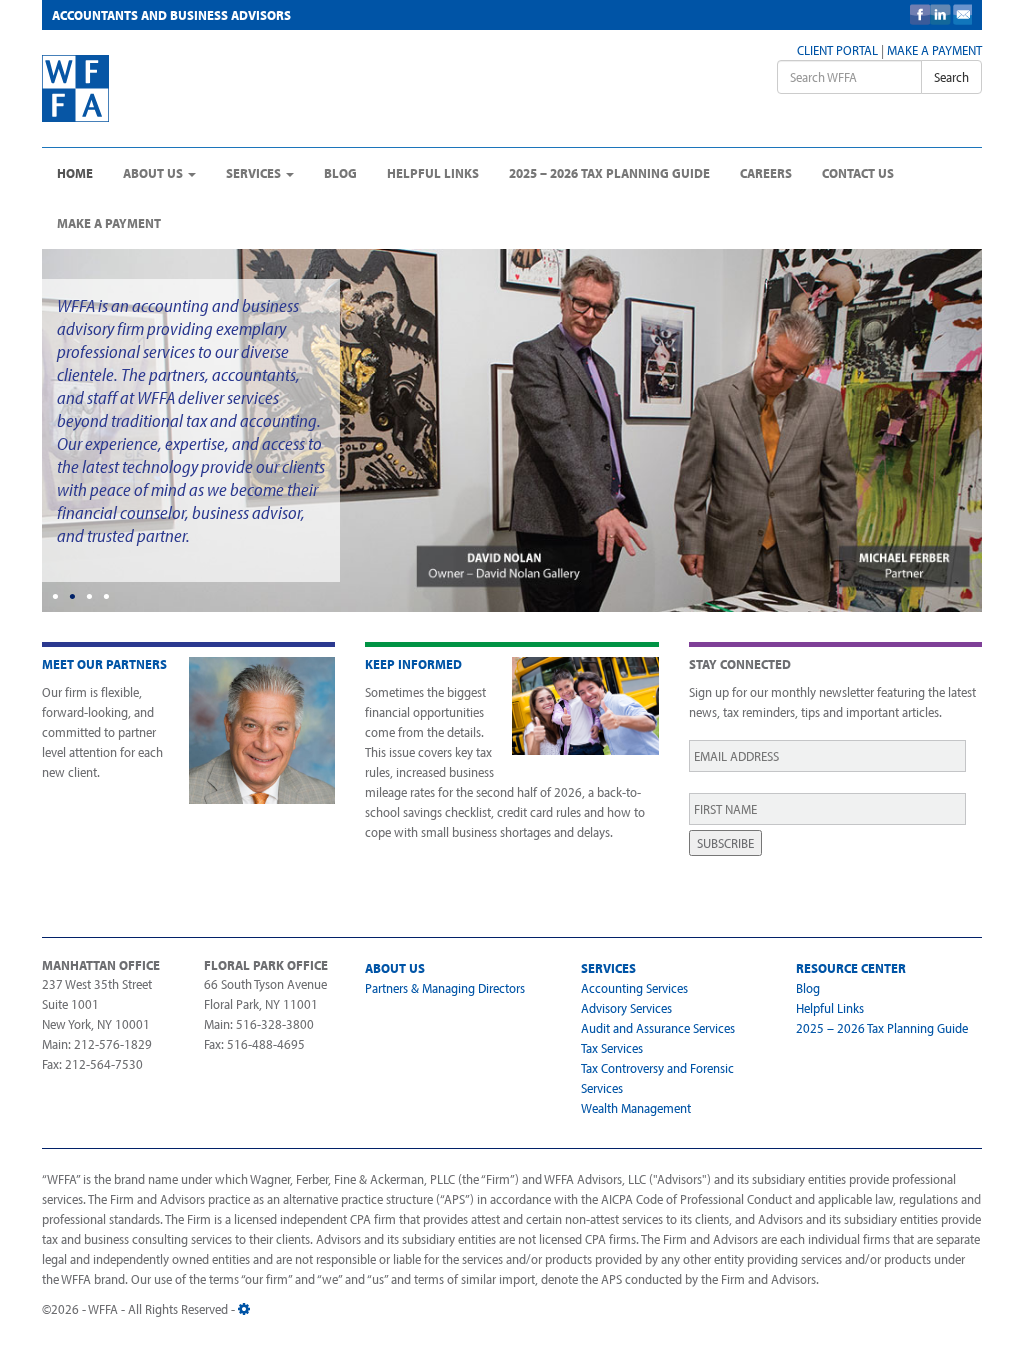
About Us (154, 173)
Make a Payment (934, 50)
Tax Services (612, 1048)
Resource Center (851, 968)
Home (75, 173)
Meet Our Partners (104, 664)
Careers (766, 173)
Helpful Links (433, 173)
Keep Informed (413, 664)
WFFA (193, 88)
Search (951, 77)
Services (255, 173)
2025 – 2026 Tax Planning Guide (609, 173)
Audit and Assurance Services (658, 1028)
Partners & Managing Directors (445, 988)
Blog (340, 173)
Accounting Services (634, 988)
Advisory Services (626, 1008)
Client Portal (837, 50)
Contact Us (858, 173)
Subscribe (725, 843)
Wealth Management (636, 1108)
